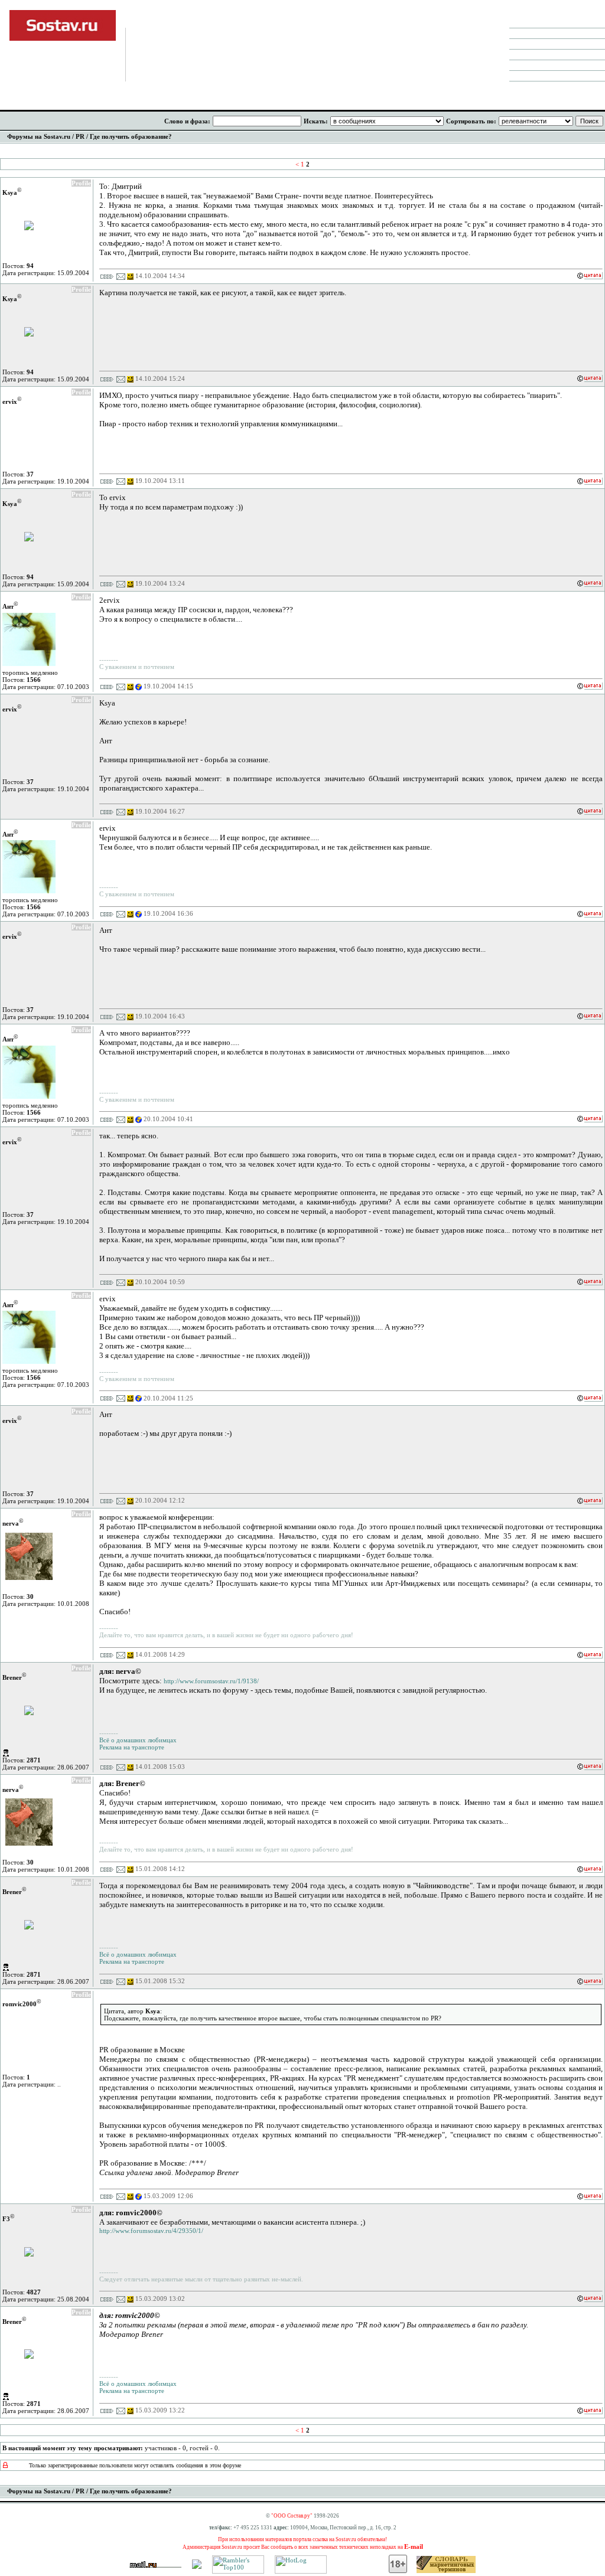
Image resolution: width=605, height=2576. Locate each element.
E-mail (414, 2546)
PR (80, 136)
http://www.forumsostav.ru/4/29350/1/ (151, 2231)
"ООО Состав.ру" (292, 2516)
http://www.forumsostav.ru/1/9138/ (211, 1681)
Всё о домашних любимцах (138, 1740)
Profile (81, 183)
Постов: (18, 266)
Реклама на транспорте (132, 1747)
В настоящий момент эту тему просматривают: (73, 2448)
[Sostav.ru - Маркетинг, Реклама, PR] (197, 2567)
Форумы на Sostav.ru (39, 136)
